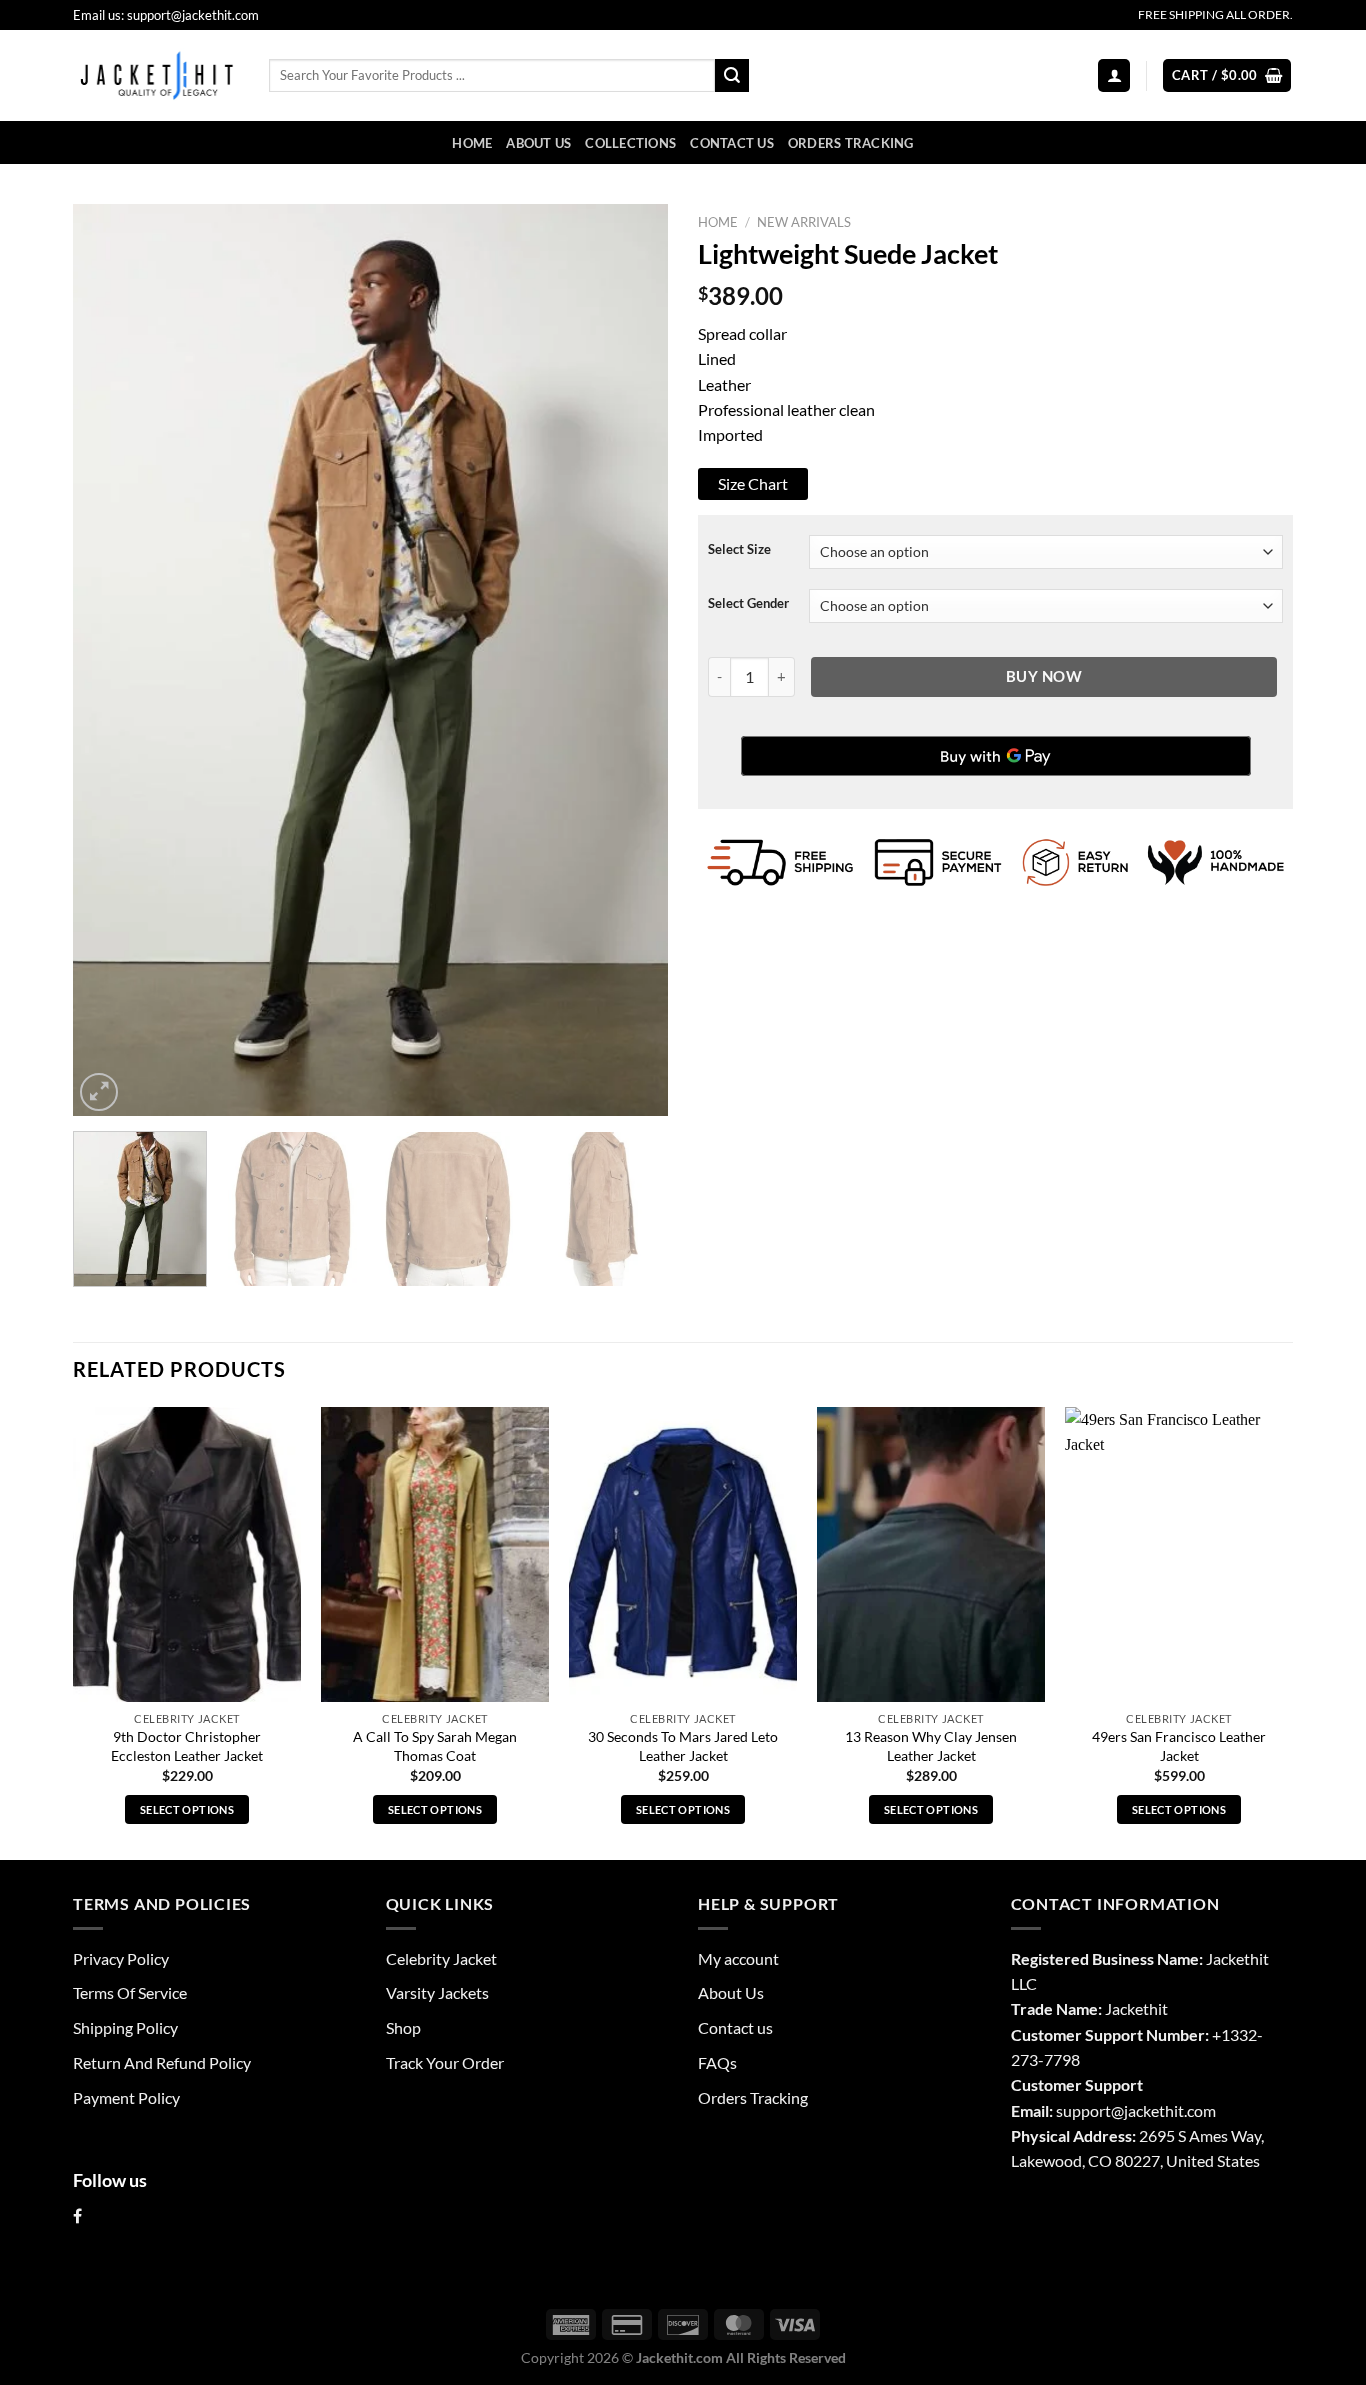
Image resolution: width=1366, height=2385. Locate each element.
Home (472, 143)
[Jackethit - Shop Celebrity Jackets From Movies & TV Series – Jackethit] (156, 75)
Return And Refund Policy (162, 2062)
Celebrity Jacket (441, 1958)
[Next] (631, 660)
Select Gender (748, 603)
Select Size (739, 549)
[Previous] (110, 660)
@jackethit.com (1163, 2110)
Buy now (1044, 676)
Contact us (732, 143)
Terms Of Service (130, 1992)
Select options (187, 1809)
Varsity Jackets (437, 1992)
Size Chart (753, 483)
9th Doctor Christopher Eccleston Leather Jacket (187, 1746)
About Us (538, 143)
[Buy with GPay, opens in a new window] (996, 756)
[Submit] (732, 75)
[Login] (1114, 75)
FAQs (717, 2062)
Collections (630, 143)
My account (738, 1958)
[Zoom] (99, 1092)
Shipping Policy (125, 2027)
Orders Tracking (851, 143)
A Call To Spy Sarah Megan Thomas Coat (435, 1746)
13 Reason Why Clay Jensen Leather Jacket (931, 1746)
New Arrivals (804, 222)
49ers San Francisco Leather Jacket (1179, 1746)
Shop (403, 2027)
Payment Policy (126, 2097)
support (1083, 2110)
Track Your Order (445, 2062)
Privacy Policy (121, 1958)
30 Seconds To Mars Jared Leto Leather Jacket (683, 1746)
